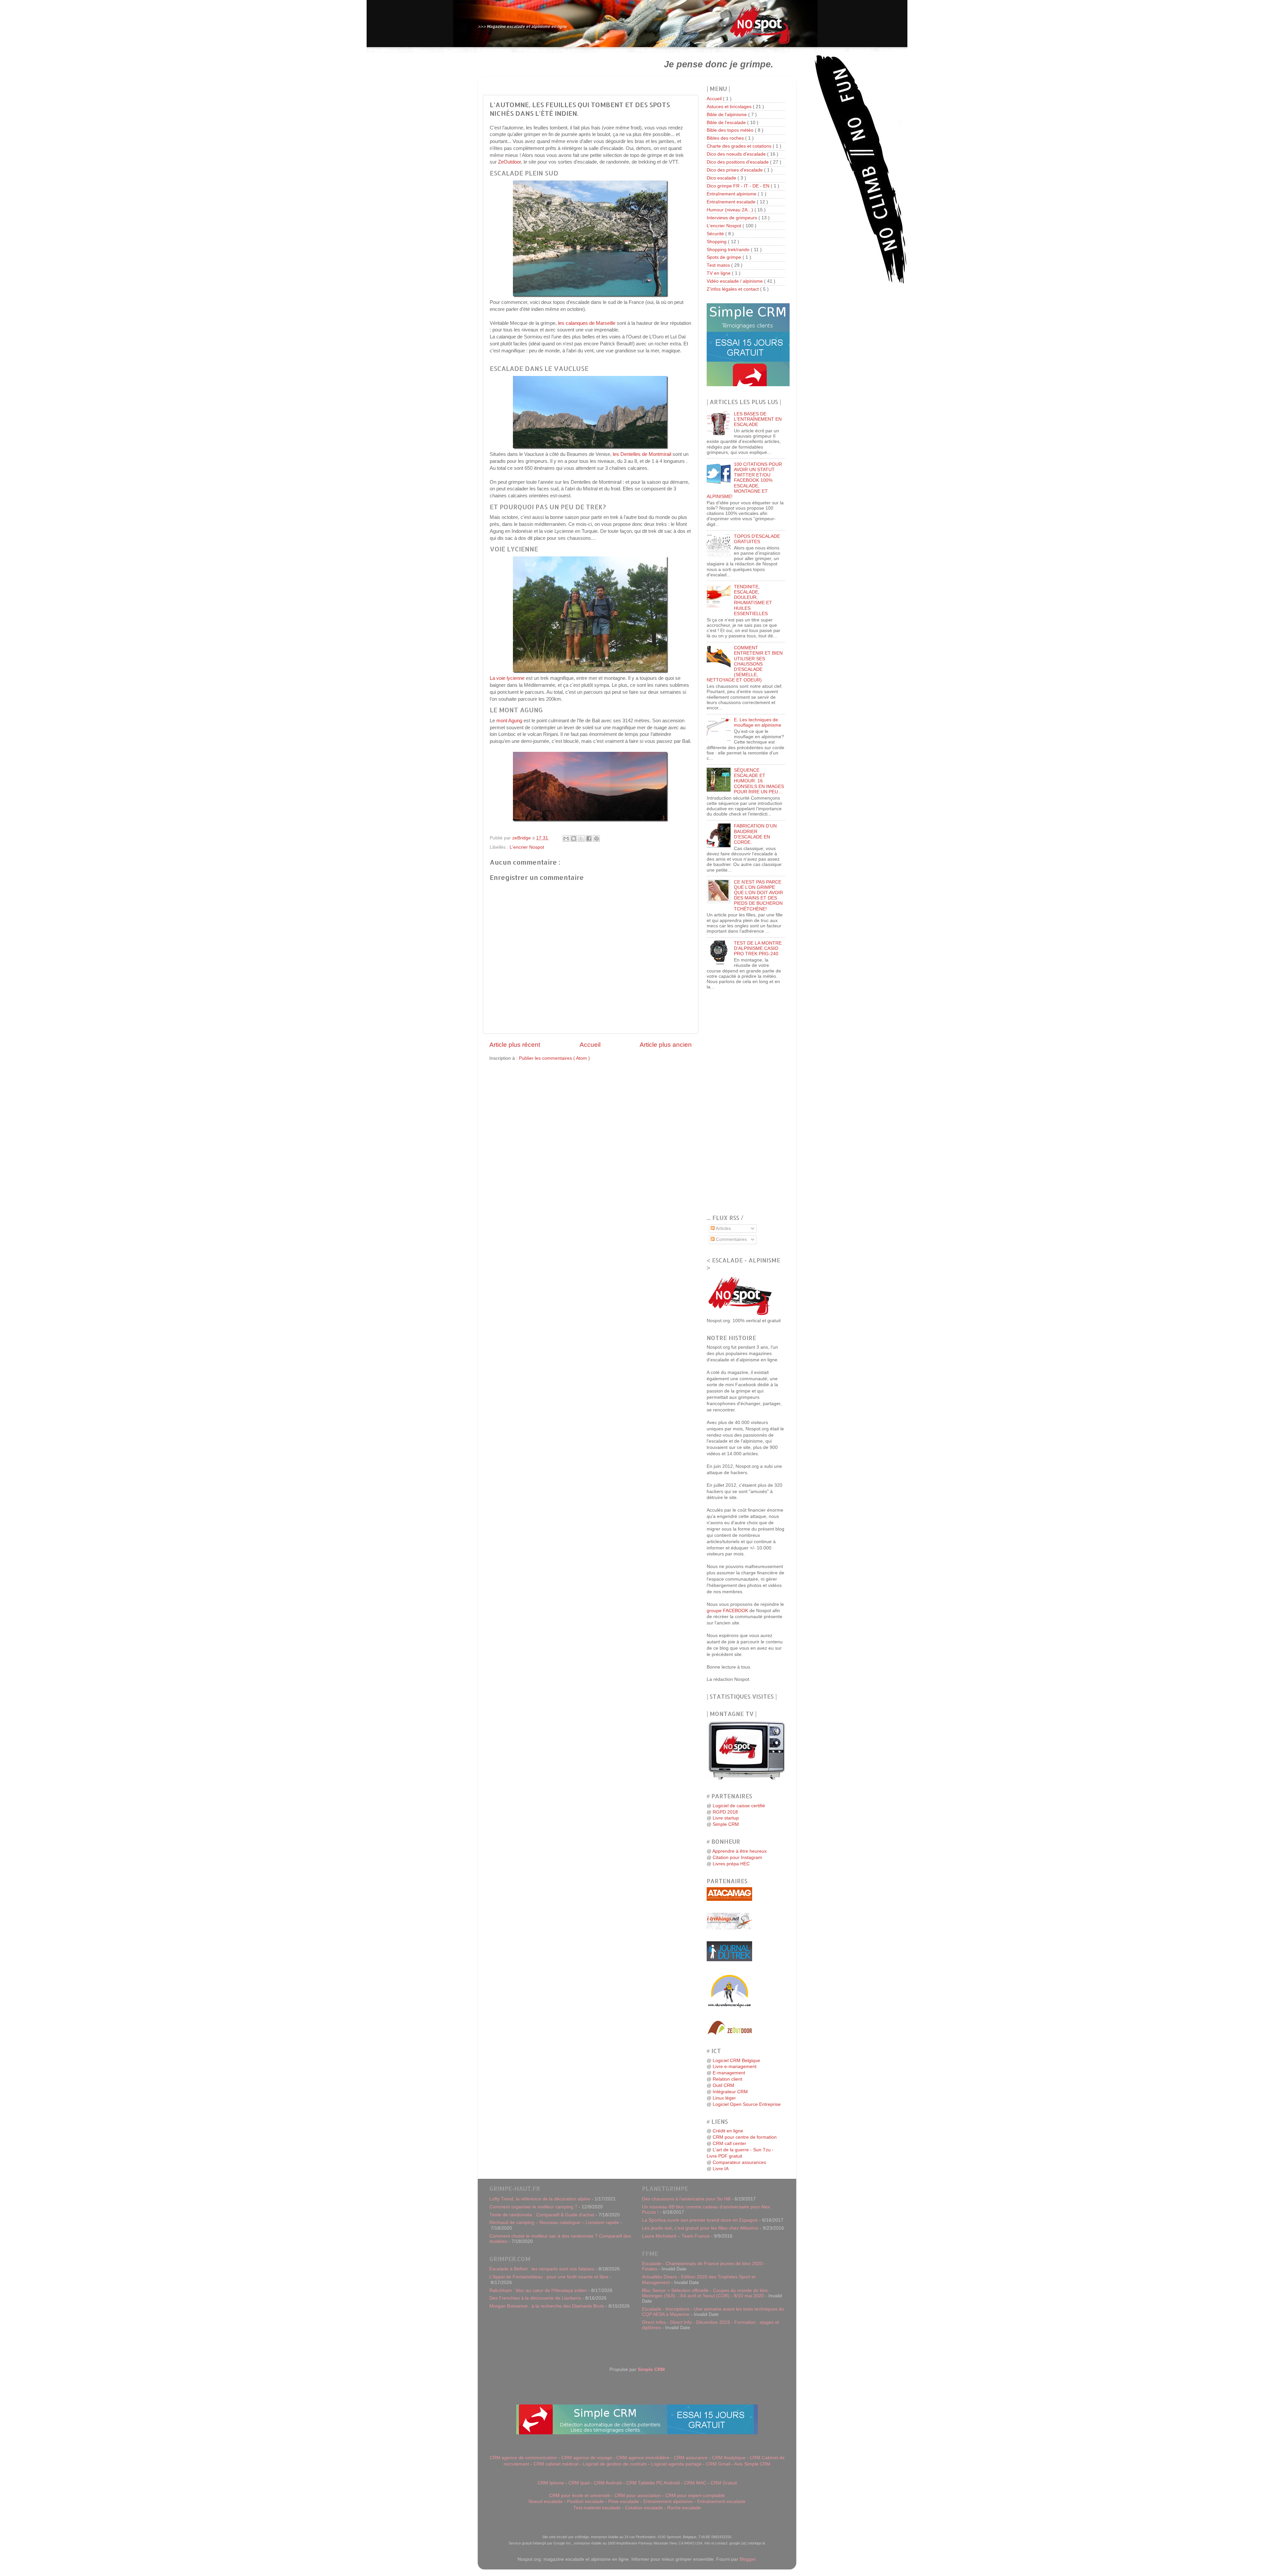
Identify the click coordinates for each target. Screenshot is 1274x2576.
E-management (729, 2073)
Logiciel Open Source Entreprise (747, 2104)
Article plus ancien (666, 1045)
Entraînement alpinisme (732, 194)
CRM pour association (638, 2496)
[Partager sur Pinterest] (597, 838)
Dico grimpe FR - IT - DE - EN (739, 186)
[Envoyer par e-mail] (566, 838)
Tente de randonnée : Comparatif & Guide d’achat (542, 2215)
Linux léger (724, 2098)
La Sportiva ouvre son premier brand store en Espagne (700, 2220)
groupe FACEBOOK (727, 1611)
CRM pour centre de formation (745, 2137)
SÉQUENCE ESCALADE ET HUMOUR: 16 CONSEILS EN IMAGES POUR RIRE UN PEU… (759, 781)
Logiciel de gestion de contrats (615, 2464)
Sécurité (716, 234)
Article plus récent (515, 1045)
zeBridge (522, 838)
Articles (723, 1228)
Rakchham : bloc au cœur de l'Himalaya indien (538, 2290)
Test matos (719, 265)
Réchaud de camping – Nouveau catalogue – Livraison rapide (554, 2222)
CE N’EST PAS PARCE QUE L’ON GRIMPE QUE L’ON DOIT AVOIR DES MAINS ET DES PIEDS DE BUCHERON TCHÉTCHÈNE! (758, 895)
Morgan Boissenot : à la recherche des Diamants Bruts (547, 2306)
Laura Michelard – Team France (676, 2236)
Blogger (747, 2559)
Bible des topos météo (731, 130)
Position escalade (585, 2502)
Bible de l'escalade (727, 123)
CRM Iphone (551, 2483)
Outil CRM (723, 2085)
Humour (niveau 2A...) (731, 210)
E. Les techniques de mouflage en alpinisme (758, 722)
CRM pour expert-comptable (695, 2496)
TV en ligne (719, 273)
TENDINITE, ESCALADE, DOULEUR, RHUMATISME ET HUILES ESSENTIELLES (753, 600)
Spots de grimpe (725, 257)
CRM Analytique (729, 2458)
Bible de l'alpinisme (727, 115)
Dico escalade (722, 178)
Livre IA (721, 2169)
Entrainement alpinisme (668, 2502)
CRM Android (608, 2483)
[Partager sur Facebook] (589, 838)
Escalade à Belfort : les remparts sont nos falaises (542, 2269)
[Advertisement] (563, 64)
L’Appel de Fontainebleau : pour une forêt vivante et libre (549, 2277)
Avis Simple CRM (752, 2464)
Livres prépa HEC (731, 1864)
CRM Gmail (718, 2464)
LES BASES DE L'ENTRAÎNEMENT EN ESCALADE (758, 419)
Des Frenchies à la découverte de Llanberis (535, 2298)
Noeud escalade (546, 2502)
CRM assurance (691, 2458)
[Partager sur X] (581, 838)
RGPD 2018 (725, 1812)
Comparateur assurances (739, 2162)
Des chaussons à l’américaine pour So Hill (686, 2199)
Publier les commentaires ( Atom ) (554, 1058)
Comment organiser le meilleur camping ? (533, 2207)
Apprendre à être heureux (740, 1851)
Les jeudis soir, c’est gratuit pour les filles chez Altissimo (700, 2228)
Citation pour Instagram (737, 1858)
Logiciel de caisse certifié (739, 1806)
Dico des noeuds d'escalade (737, 154)
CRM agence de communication (523, 2458)
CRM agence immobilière (643, 2458)
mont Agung (509, 721)
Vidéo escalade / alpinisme (735, 281)
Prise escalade (624, 2502)
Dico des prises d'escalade (735, 170)
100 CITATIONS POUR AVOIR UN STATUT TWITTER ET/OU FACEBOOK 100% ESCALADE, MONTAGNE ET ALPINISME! (744, 480)
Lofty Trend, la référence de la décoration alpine (540, 2199)
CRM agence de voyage (587, 2458)
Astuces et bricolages (730, 107)
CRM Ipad (579, 2483)
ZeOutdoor (509, 162)
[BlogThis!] (574, 838)
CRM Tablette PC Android (653, 2483)
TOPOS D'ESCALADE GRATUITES (757, 539)
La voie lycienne (507, 678)
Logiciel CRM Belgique (736, 2061)
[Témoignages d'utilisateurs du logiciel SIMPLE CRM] (748, 385)
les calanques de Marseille (587, 323)
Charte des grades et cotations (740, 146)
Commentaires (731, 1239)
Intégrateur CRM (730, 2092)
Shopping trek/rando (729, 250)
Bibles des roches (726, 138)
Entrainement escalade (721, 2502)
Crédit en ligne (728, 2131)
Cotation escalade (644, 2508)
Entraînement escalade (732, 202)
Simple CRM (726, 1824)
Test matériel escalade (597, 2508)
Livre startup (726, 1818)
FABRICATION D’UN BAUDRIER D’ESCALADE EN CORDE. (755, 834)
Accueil (590, 1045)
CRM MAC (695, 2483)
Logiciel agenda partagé (676, 2464)
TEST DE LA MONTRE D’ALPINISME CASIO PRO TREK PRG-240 (758, 948)
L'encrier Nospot (527, 847)
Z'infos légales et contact (733, 289)
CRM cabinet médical (556, 2464)
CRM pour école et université (580, 2496)
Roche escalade (684, 2508)
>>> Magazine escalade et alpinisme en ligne (522, 26)
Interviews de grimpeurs (733, 218)
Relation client (727, 2079)
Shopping (717, 242)
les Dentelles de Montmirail (642, 454)
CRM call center (729, 2144)
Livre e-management (735, 2067)
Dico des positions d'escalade (738, 162)
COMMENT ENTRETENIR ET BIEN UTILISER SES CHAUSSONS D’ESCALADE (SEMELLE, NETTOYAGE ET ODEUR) (745, 664)
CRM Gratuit (724, 2483)
